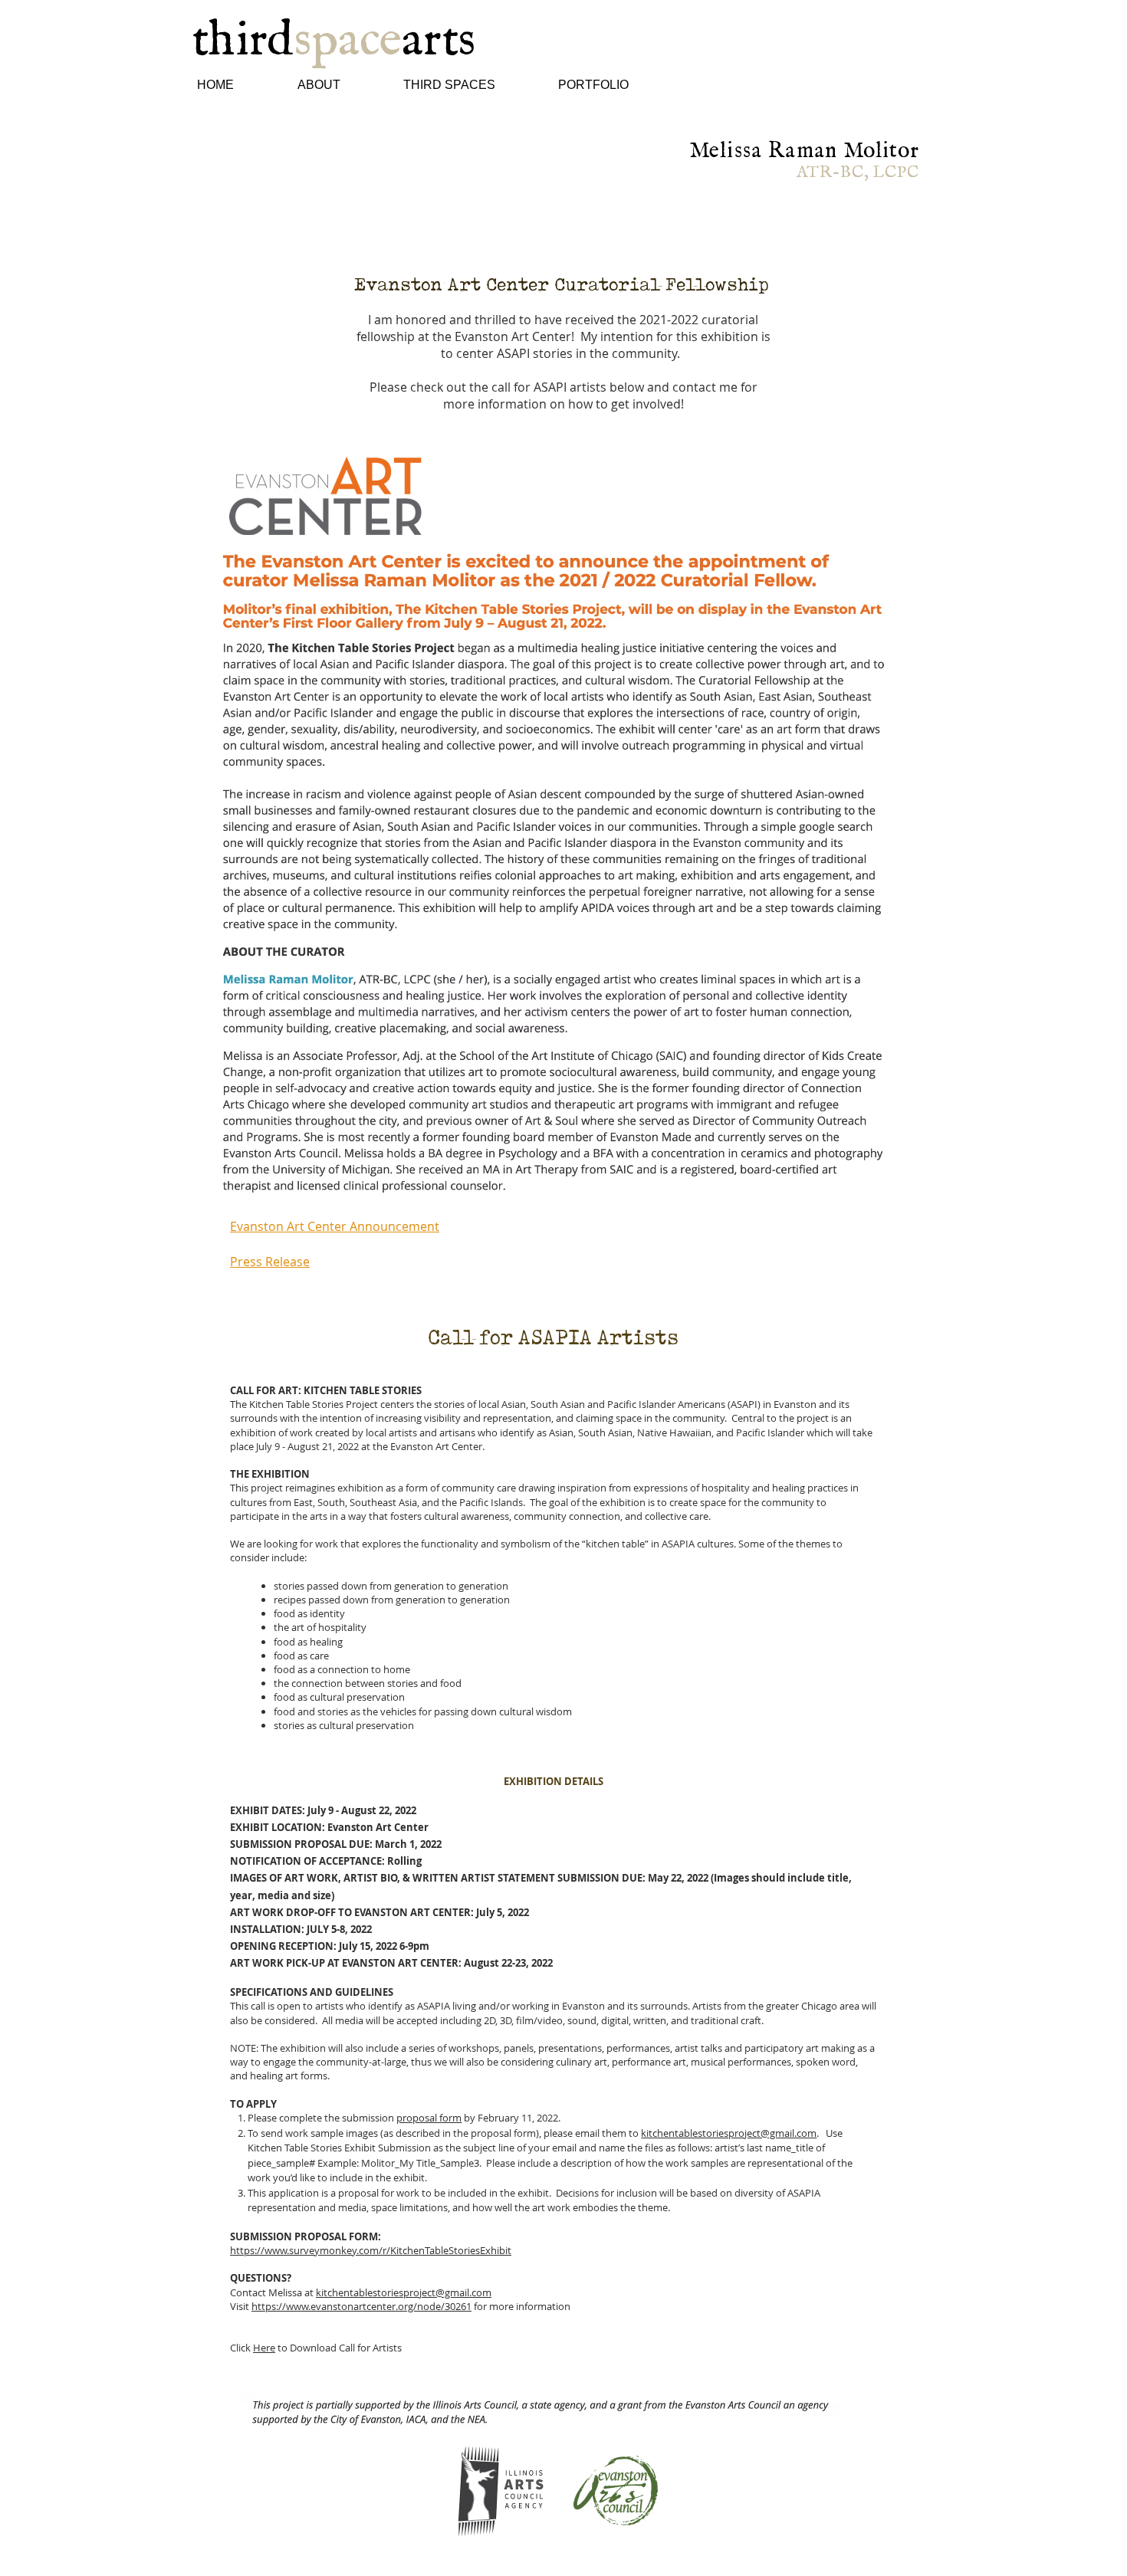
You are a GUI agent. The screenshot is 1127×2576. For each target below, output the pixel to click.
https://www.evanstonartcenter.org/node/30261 (361, 2306)
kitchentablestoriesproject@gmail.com (729, 2133)
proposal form (429, 2118)
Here (264, 2348)
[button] (341, 85)
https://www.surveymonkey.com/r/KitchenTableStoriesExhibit (371, 2250)
